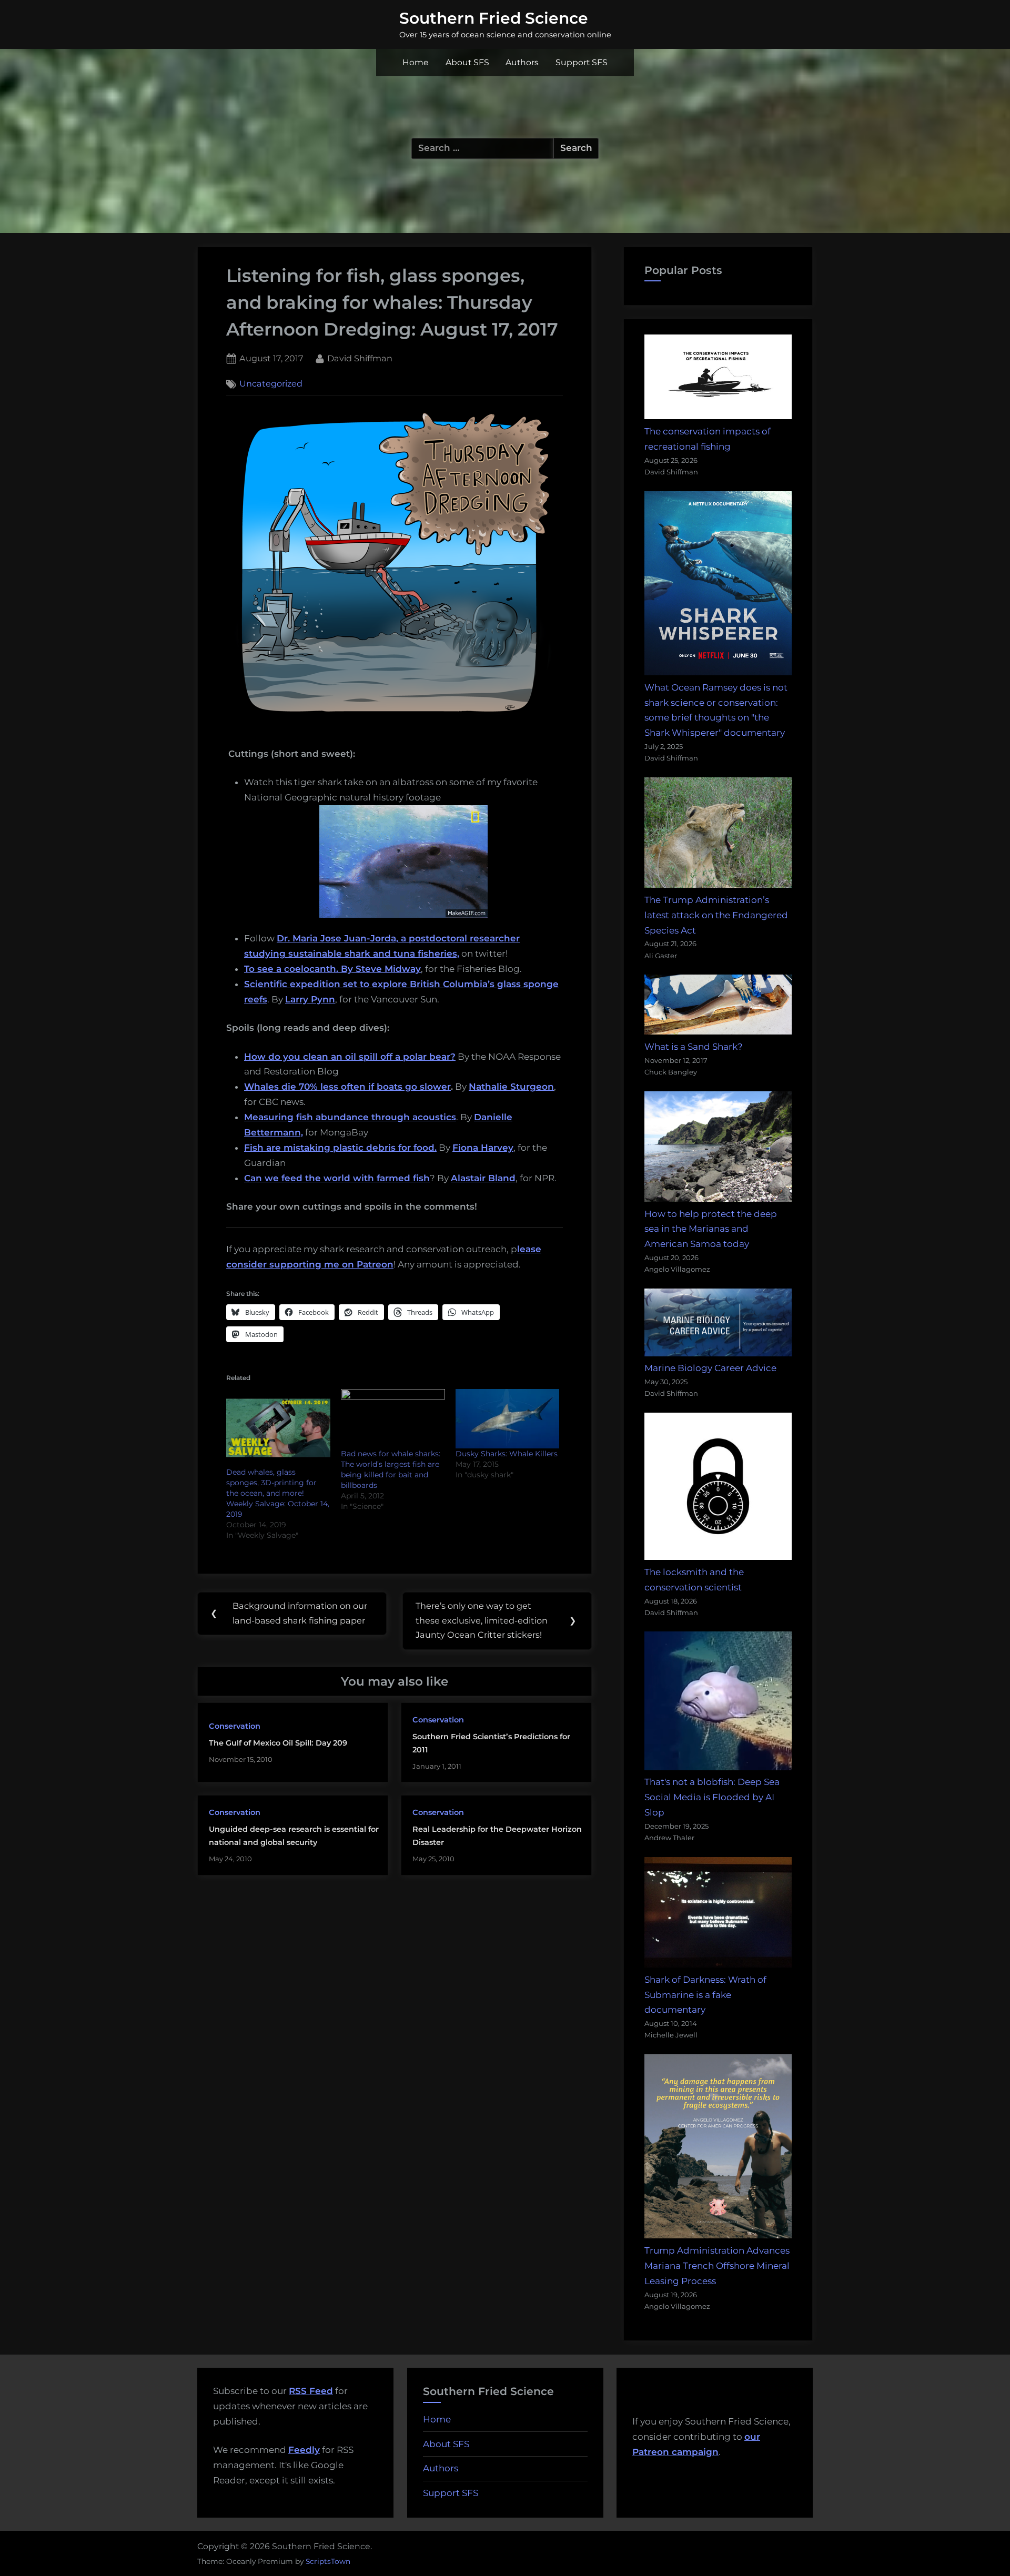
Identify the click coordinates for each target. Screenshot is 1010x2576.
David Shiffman (360, 358)
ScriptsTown (328, 2561)
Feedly (304, 2450)
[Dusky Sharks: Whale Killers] (508, 1419)
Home (416, 62)
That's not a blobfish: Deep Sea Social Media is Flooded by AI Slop (712, 1797)
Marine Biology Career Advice (710, 1368)
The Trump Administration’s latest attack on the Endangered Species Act (716, 915)
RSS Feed (311, 2391)
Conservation (235, 1726)
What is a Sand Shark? (694, 1047)
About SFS (467, 62)
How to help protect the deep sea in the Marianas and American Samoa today (711, 1229)
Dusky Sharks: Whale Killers (507, 1454)
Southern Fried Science (494, 18)
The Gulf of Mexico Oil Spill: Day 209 (278, 1743)
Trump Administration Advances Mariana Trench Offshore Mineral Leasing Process (717, 2266)
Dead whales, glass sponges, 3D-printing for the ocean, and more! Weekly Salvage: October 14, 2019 (278, 1493)
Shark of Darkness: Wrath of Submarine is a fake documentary (705, 1995)
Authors (522, 62)
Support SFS (582, 62)
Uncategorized (271, 384)
